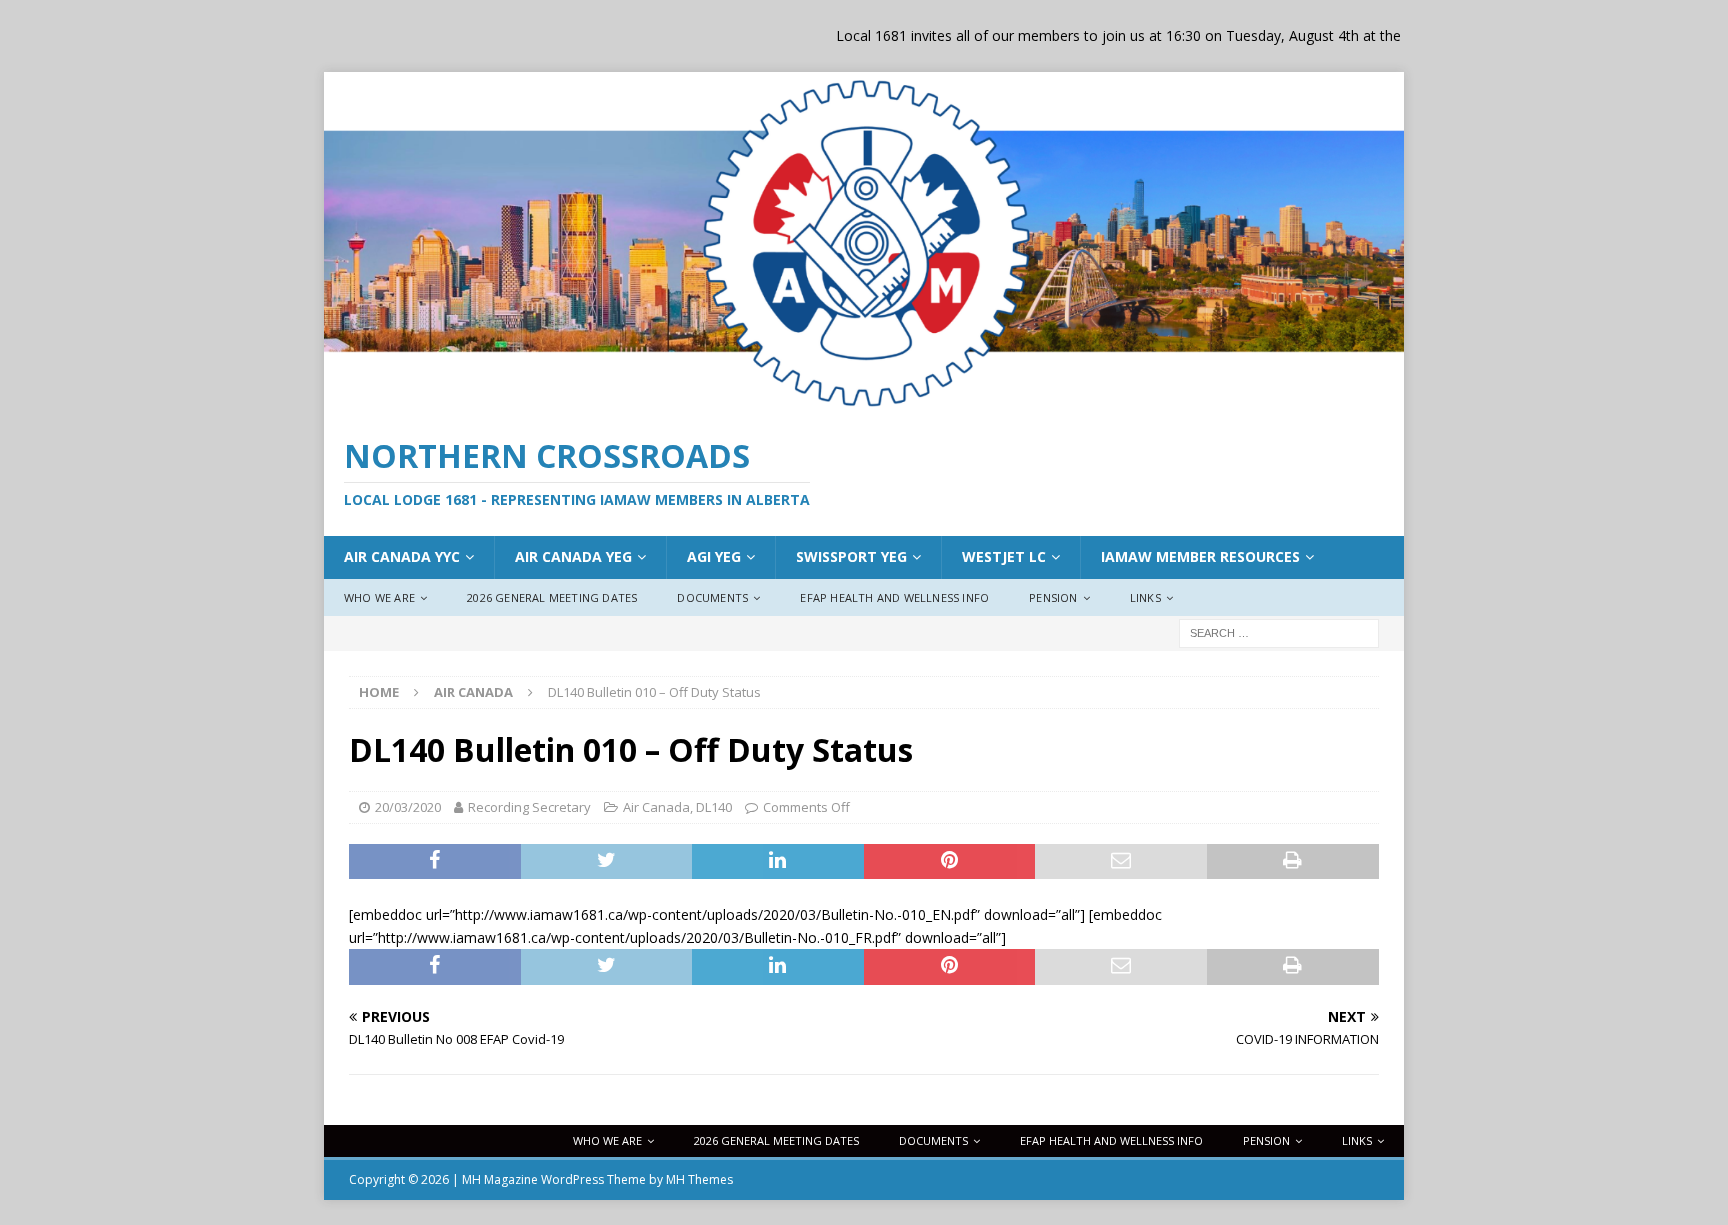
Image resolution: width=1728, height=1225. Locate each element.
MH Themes (699, 1179)
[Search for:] (1279, 632)
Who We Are (379, 597)
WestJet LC (1004, 556)
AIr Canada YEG (573, 556)
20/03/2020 (408, 807)
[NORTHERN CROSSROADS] (864, 403)
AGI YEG (714, 556)
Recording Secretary (529, 807)
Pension (1053, 597)
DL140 (714, 807)
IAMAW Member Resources (1200, 556)
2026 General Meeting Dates (552, 597)
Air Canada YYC (402, 556)
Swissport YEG (851, 556)
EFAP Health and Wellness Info (894, 597)
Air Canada (656, 807)
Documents (712, 597)
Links (1145, 597)
